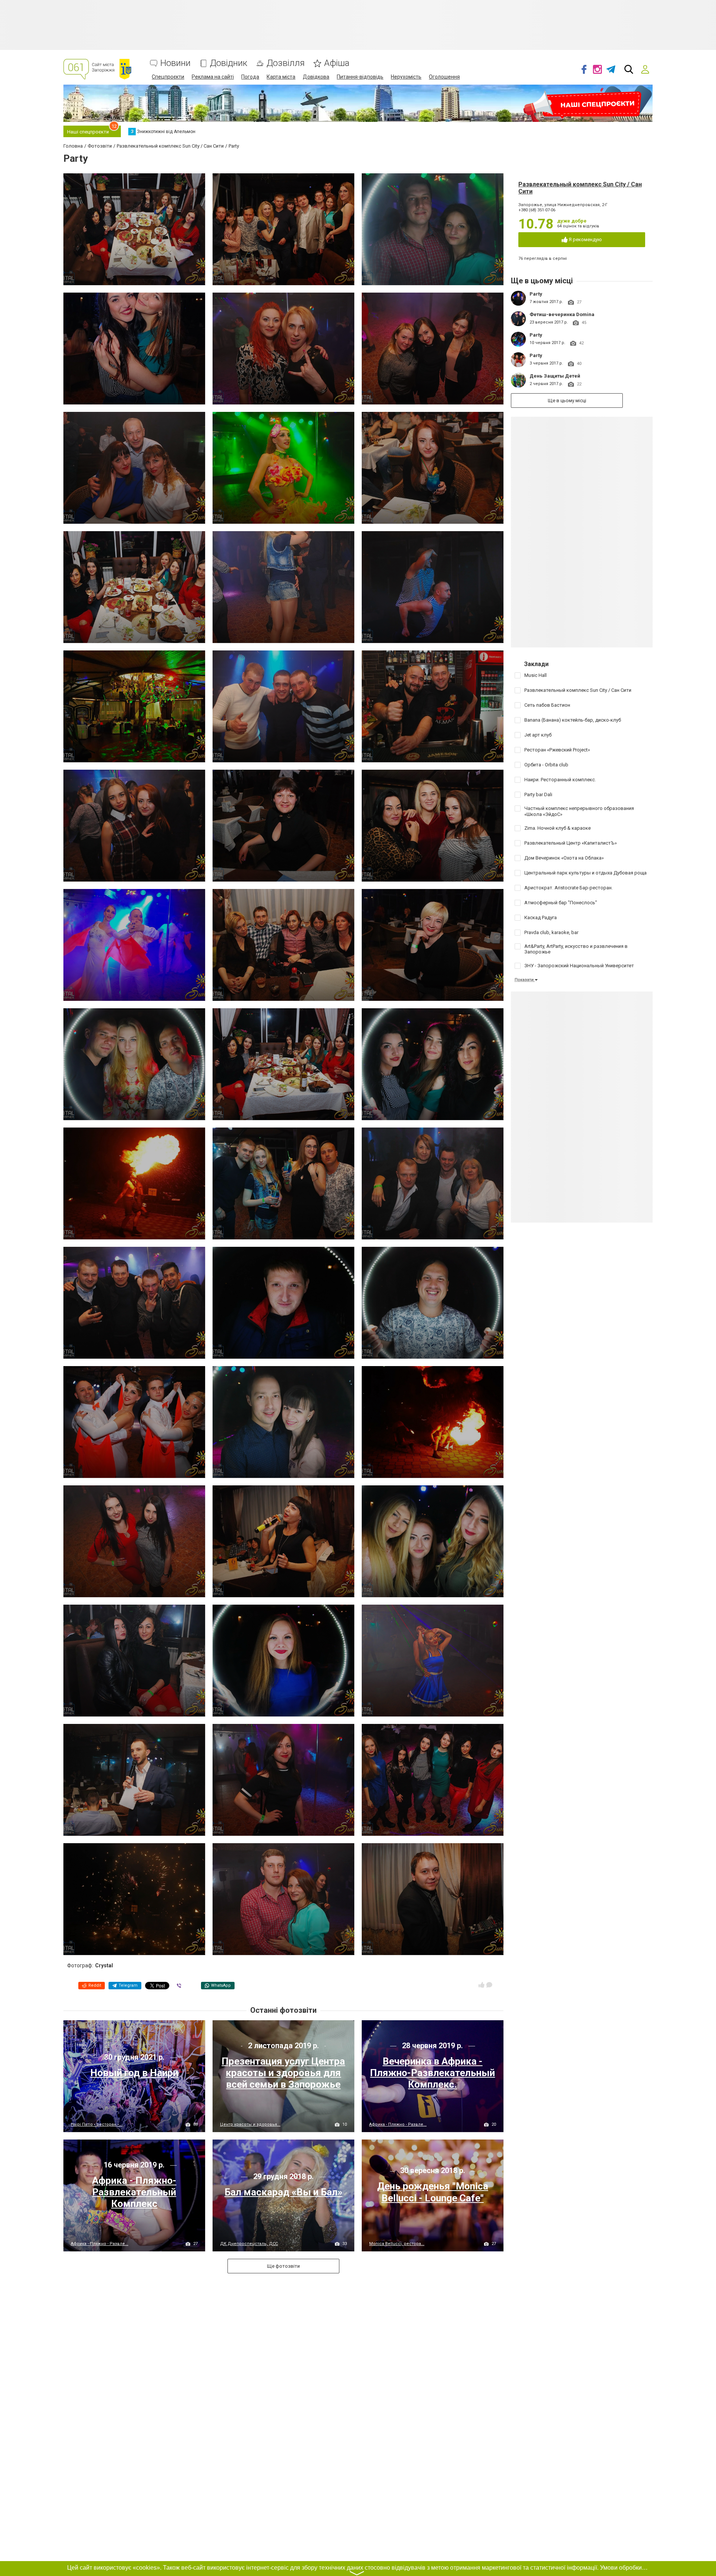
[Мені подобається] (481, 1985)
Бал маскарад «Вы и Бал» (283, 2192)
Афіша (337, 63)
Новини (175, 63)
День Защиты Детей (555, 376)
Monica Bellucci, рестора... (397, 2244)
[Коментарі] (489, 1985)
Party (536, 294)
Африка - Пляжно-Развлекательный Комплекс (134, 2192)
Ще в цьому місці (567, 401)
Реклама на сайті (213, 77)
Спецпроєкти (168, 77)
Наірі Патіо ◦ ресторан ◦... (97, 2124)
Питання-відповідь (360, 77)
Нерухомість (406, 77)
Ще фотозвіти (283, 2266)
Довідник (229, 63)
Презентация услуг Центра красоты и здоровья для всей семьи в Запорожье (283, 2073)
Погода (250, 77)
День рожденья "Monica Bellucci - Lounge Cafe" (433, 2192)
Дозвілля (286, 63)
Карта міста (281, 77)
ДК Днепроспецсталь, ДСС (249, 2244)
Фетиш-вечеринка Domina (562, 314)
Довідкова (316, 77)
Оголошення (444, 77)
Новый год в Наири (134, 2073)
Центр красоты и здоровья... (250, 2124)
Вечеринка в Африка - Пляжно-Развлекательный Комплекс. (432, 2073)
